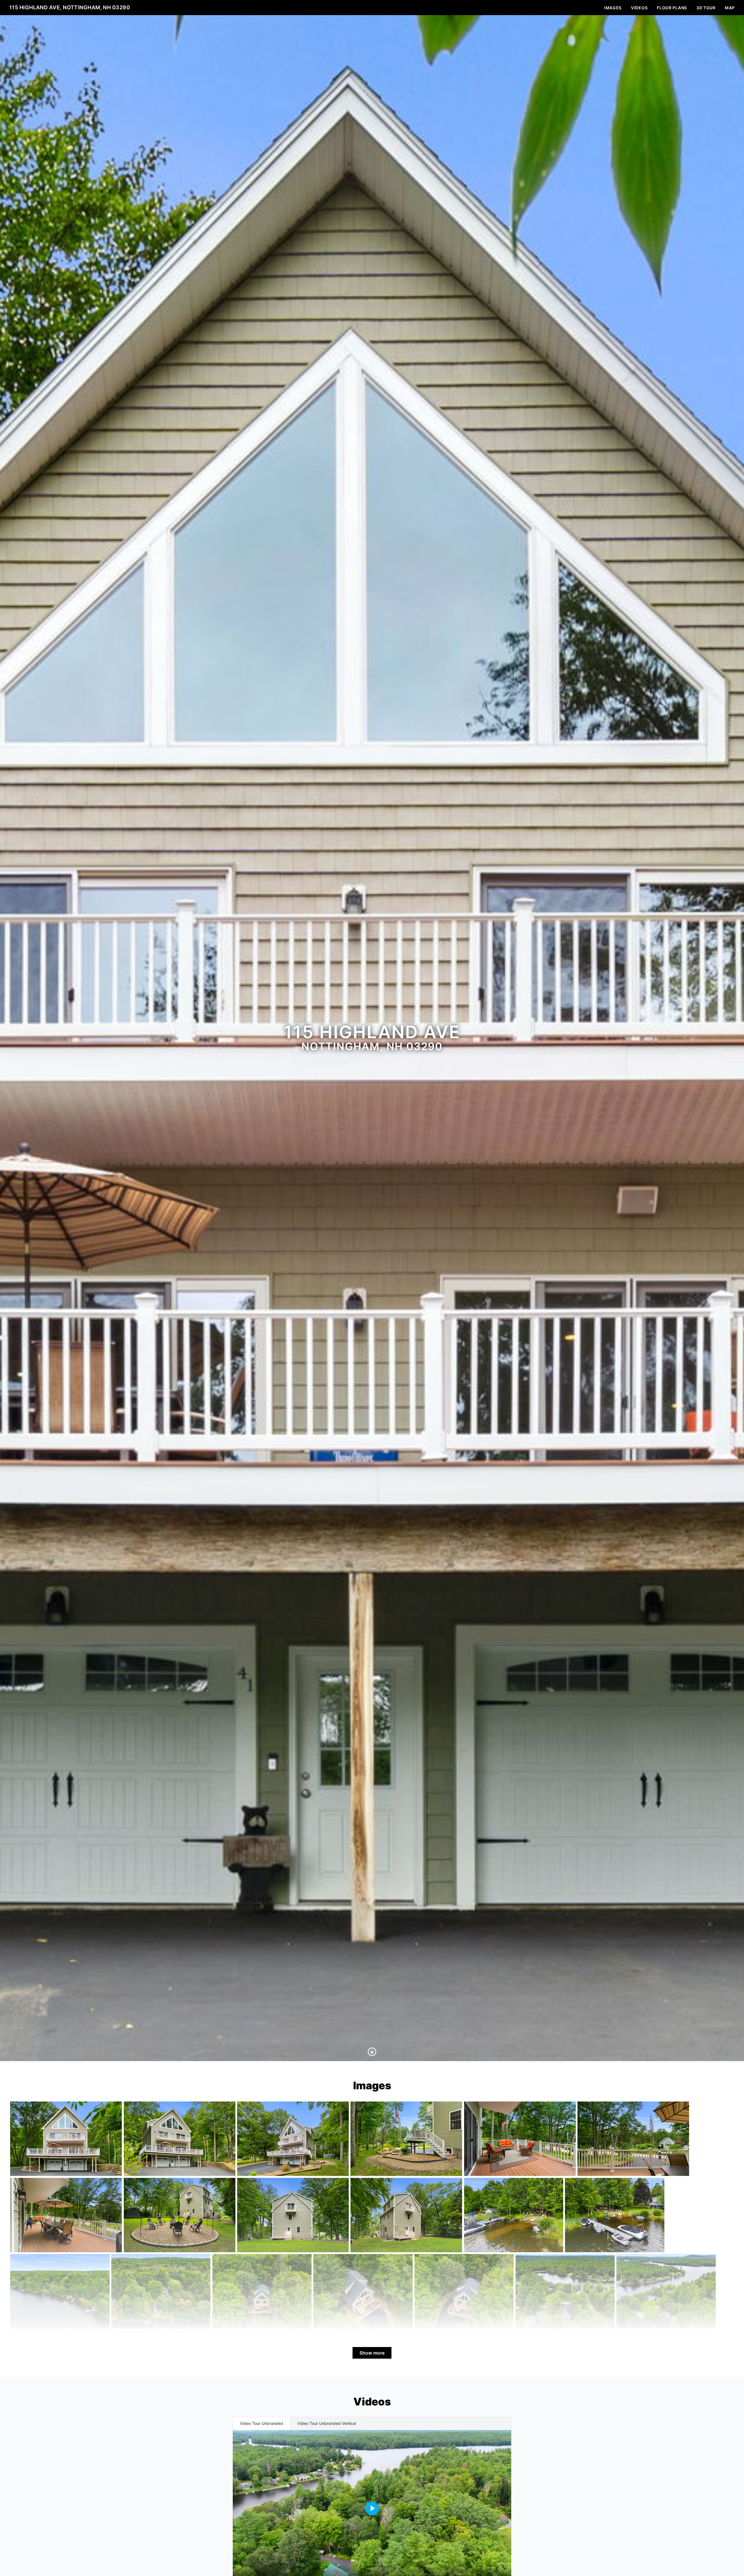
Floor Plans (672, 8)
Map (730, 8)
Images (613, 8)
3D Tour (706, 8)
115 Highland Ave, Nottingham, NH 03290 (70, 7)
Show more (372, 2353)
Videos (639, 8)
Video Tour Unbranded (261, 2423)
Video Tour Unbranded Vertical (327, 2423)
